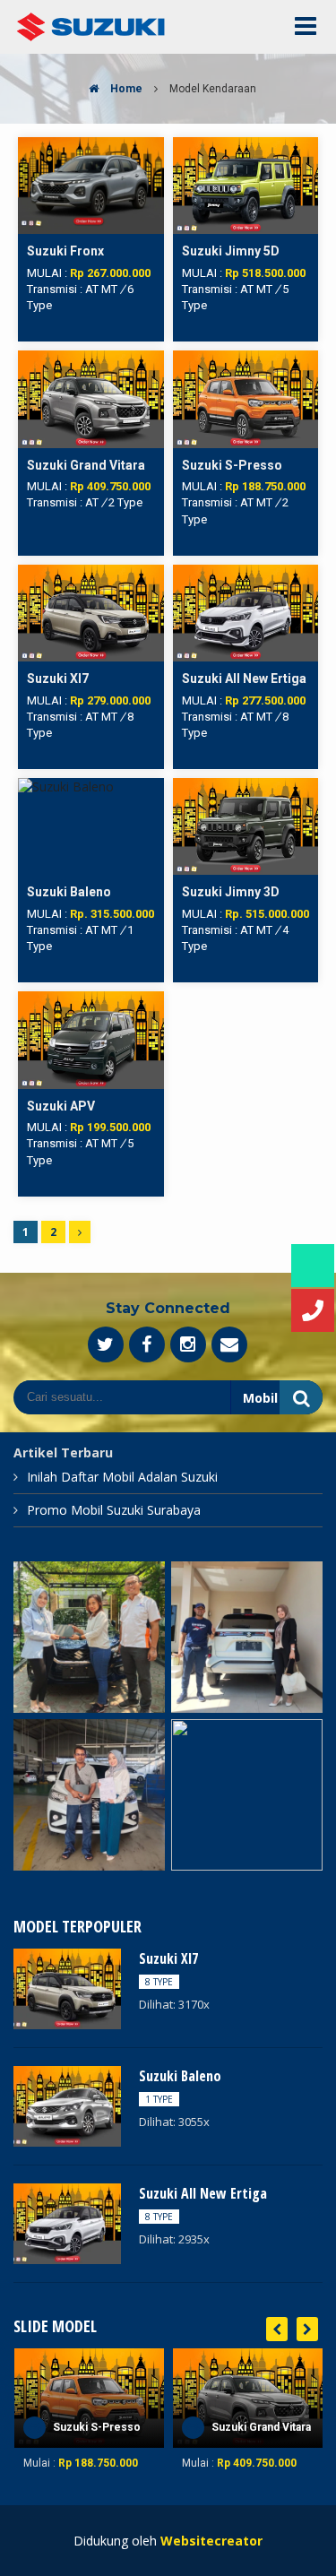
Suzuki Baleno (180, 2076)
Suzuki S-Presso (97, 2427)
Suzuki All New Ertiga (203, 2193)
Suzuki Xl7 (168, 1958)
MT (109, 289)
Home (125, 89)
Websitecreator (211, 2541)
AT (92, 289)
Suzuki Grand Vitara (261, 2427)
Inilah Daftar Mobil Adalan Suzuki (122, 1477)
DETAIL (90, 146)
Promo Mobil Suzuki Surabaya (114, 1510)
